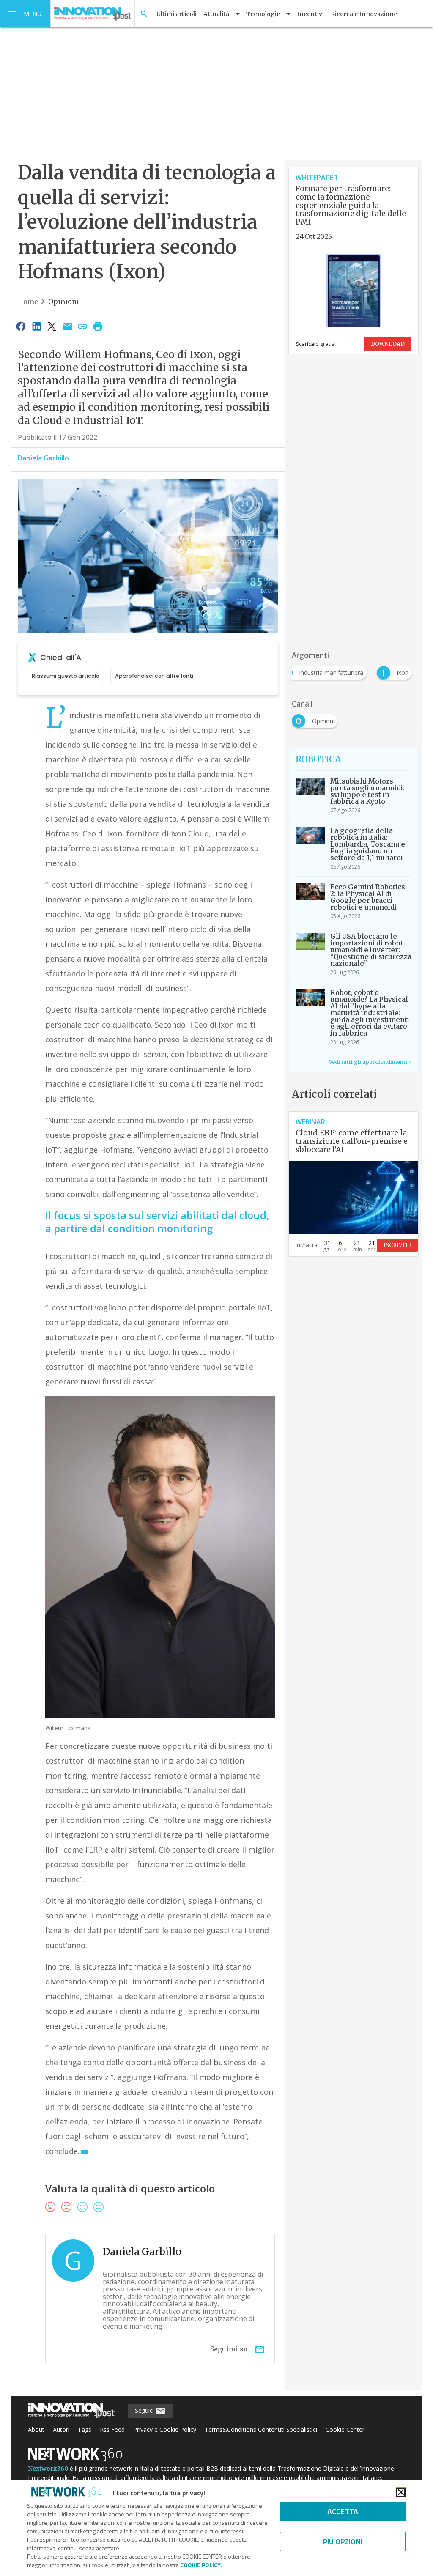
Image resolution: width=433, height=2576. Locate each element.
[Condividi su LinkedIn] (36, 326)
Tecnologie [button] (263, 14)
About (36, 2429)
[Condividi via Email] (67, 326)
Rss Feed (112, 2429)
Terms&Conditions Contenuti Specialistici (261, 2429)
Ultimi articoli (177, 14)
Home (28, 301)
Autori (61, 2429)
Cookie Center (345, 2429)
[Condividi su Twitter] (52, 326)
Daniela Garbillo (43, 458)
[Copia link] (82, 326)
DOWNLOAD (388, 344)
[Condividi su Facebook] (21, 326)
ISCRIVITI (397, 1245)
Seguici (145, 2410)
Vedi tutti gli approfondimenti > (370, 1062)
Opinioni (64, 301)
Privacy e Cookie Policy (165, 2429)
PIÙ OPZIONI (343, 2542)
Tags (85, 2429)
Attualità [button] (216, 14)
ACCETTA (343, 2512)
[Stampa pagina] (98, 326)
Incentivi (310, 14)
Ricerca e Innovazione (364, 14)
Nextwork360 (48, 2469)
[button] (25, 14)
